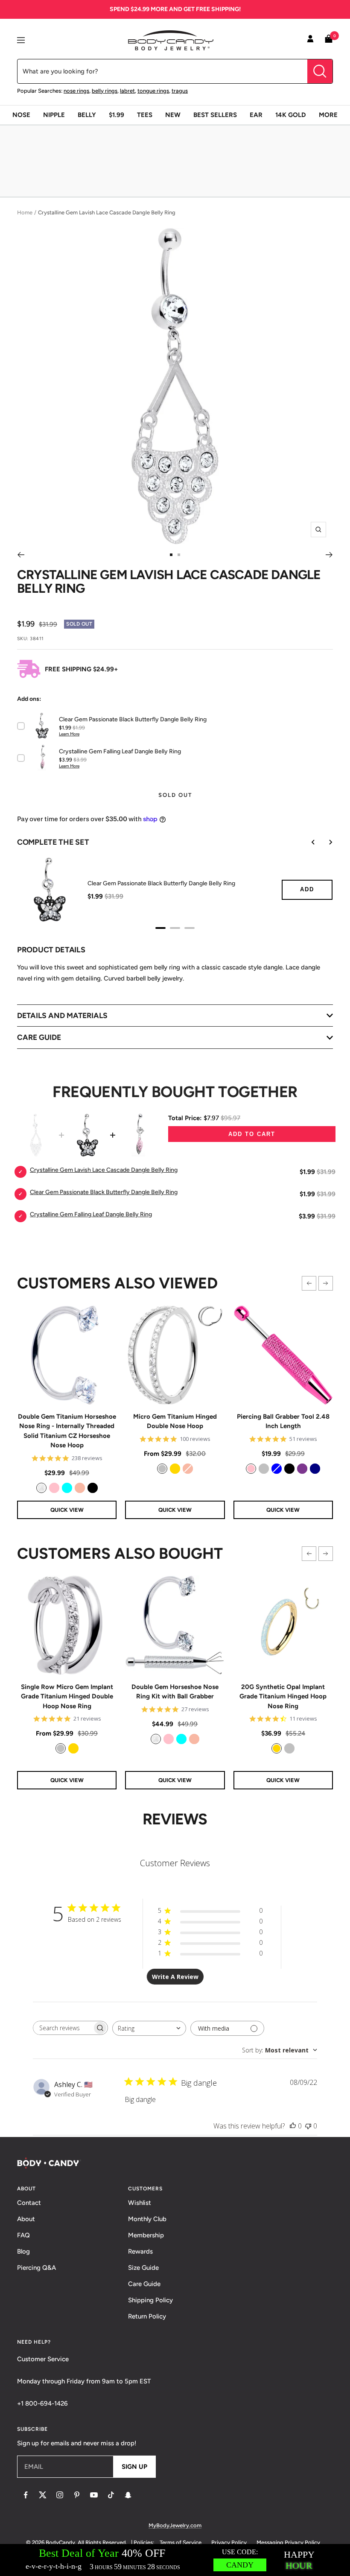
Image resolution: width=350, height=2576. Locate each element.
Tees (145, 115)
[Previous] (21, 555)
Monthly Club (147, 2219)
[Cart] (329, 40)
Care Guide (144, 2284)
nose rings (76, 91)
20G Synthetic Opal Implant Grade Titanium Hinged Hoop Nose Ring (283, 1696)
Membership (146, 2235)
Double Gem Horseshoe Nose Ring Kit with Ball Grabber (175, 1692)
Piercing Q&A (36, 2268)
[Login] (310, 40)
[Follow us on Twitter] (43, 2495)
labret (127, 91)
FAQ (23, 2235)
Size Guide (143, 2268)
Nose (21, 115)
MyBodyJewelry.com (175, 2525)
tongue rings (153, 91)
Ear (256, 115)
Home (25, 212)
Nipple (54, 115)
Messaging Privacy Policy (288, 2542)
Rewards (140, 2251)
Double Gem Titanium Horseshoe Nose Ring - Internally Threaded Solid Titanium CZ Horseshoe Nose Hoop (67, 1431)
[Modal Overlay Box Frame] (175, 2560)
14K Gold (291, 115)
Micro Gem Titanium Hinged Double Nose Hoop (175, 1421)
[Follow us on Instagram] (60, 2495)
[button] (309, 1283)
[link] (41, 1488)
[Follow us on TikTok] (111, 2495)
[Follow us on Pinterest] (77, 2495)
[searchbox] (63, 2028)
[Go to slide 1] (171, 555)
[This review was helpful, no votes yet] (293, 2126)
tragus (180, 91)
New (173, 115)
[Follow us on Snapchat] (128, 2495)
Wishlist (140, 2203)
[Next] (329, 555)
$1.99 (117, 115)
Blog (23, 2251)
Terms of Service (181, 2542)
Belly (87, 115)
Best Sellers (215, 115)
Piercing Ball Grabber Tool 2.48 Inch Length (283, 1421)
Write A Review (175, 1977)
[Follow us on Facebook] (26, 2495)
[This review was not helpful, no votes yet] (308, 2126)
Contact (29, 2203)
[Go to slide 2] (179, 555)
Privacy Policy (229, 2542)
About (26, 2219)
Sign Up (134, 2467)
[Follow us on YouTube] (94, 2495)
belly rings (105, 91)
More (328, 115)
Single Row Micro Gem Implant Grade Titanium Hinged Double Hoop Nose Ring (67, 1696)
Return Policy (147, 2316)
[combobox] (149, 2028)
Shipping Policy (150, 2300)
